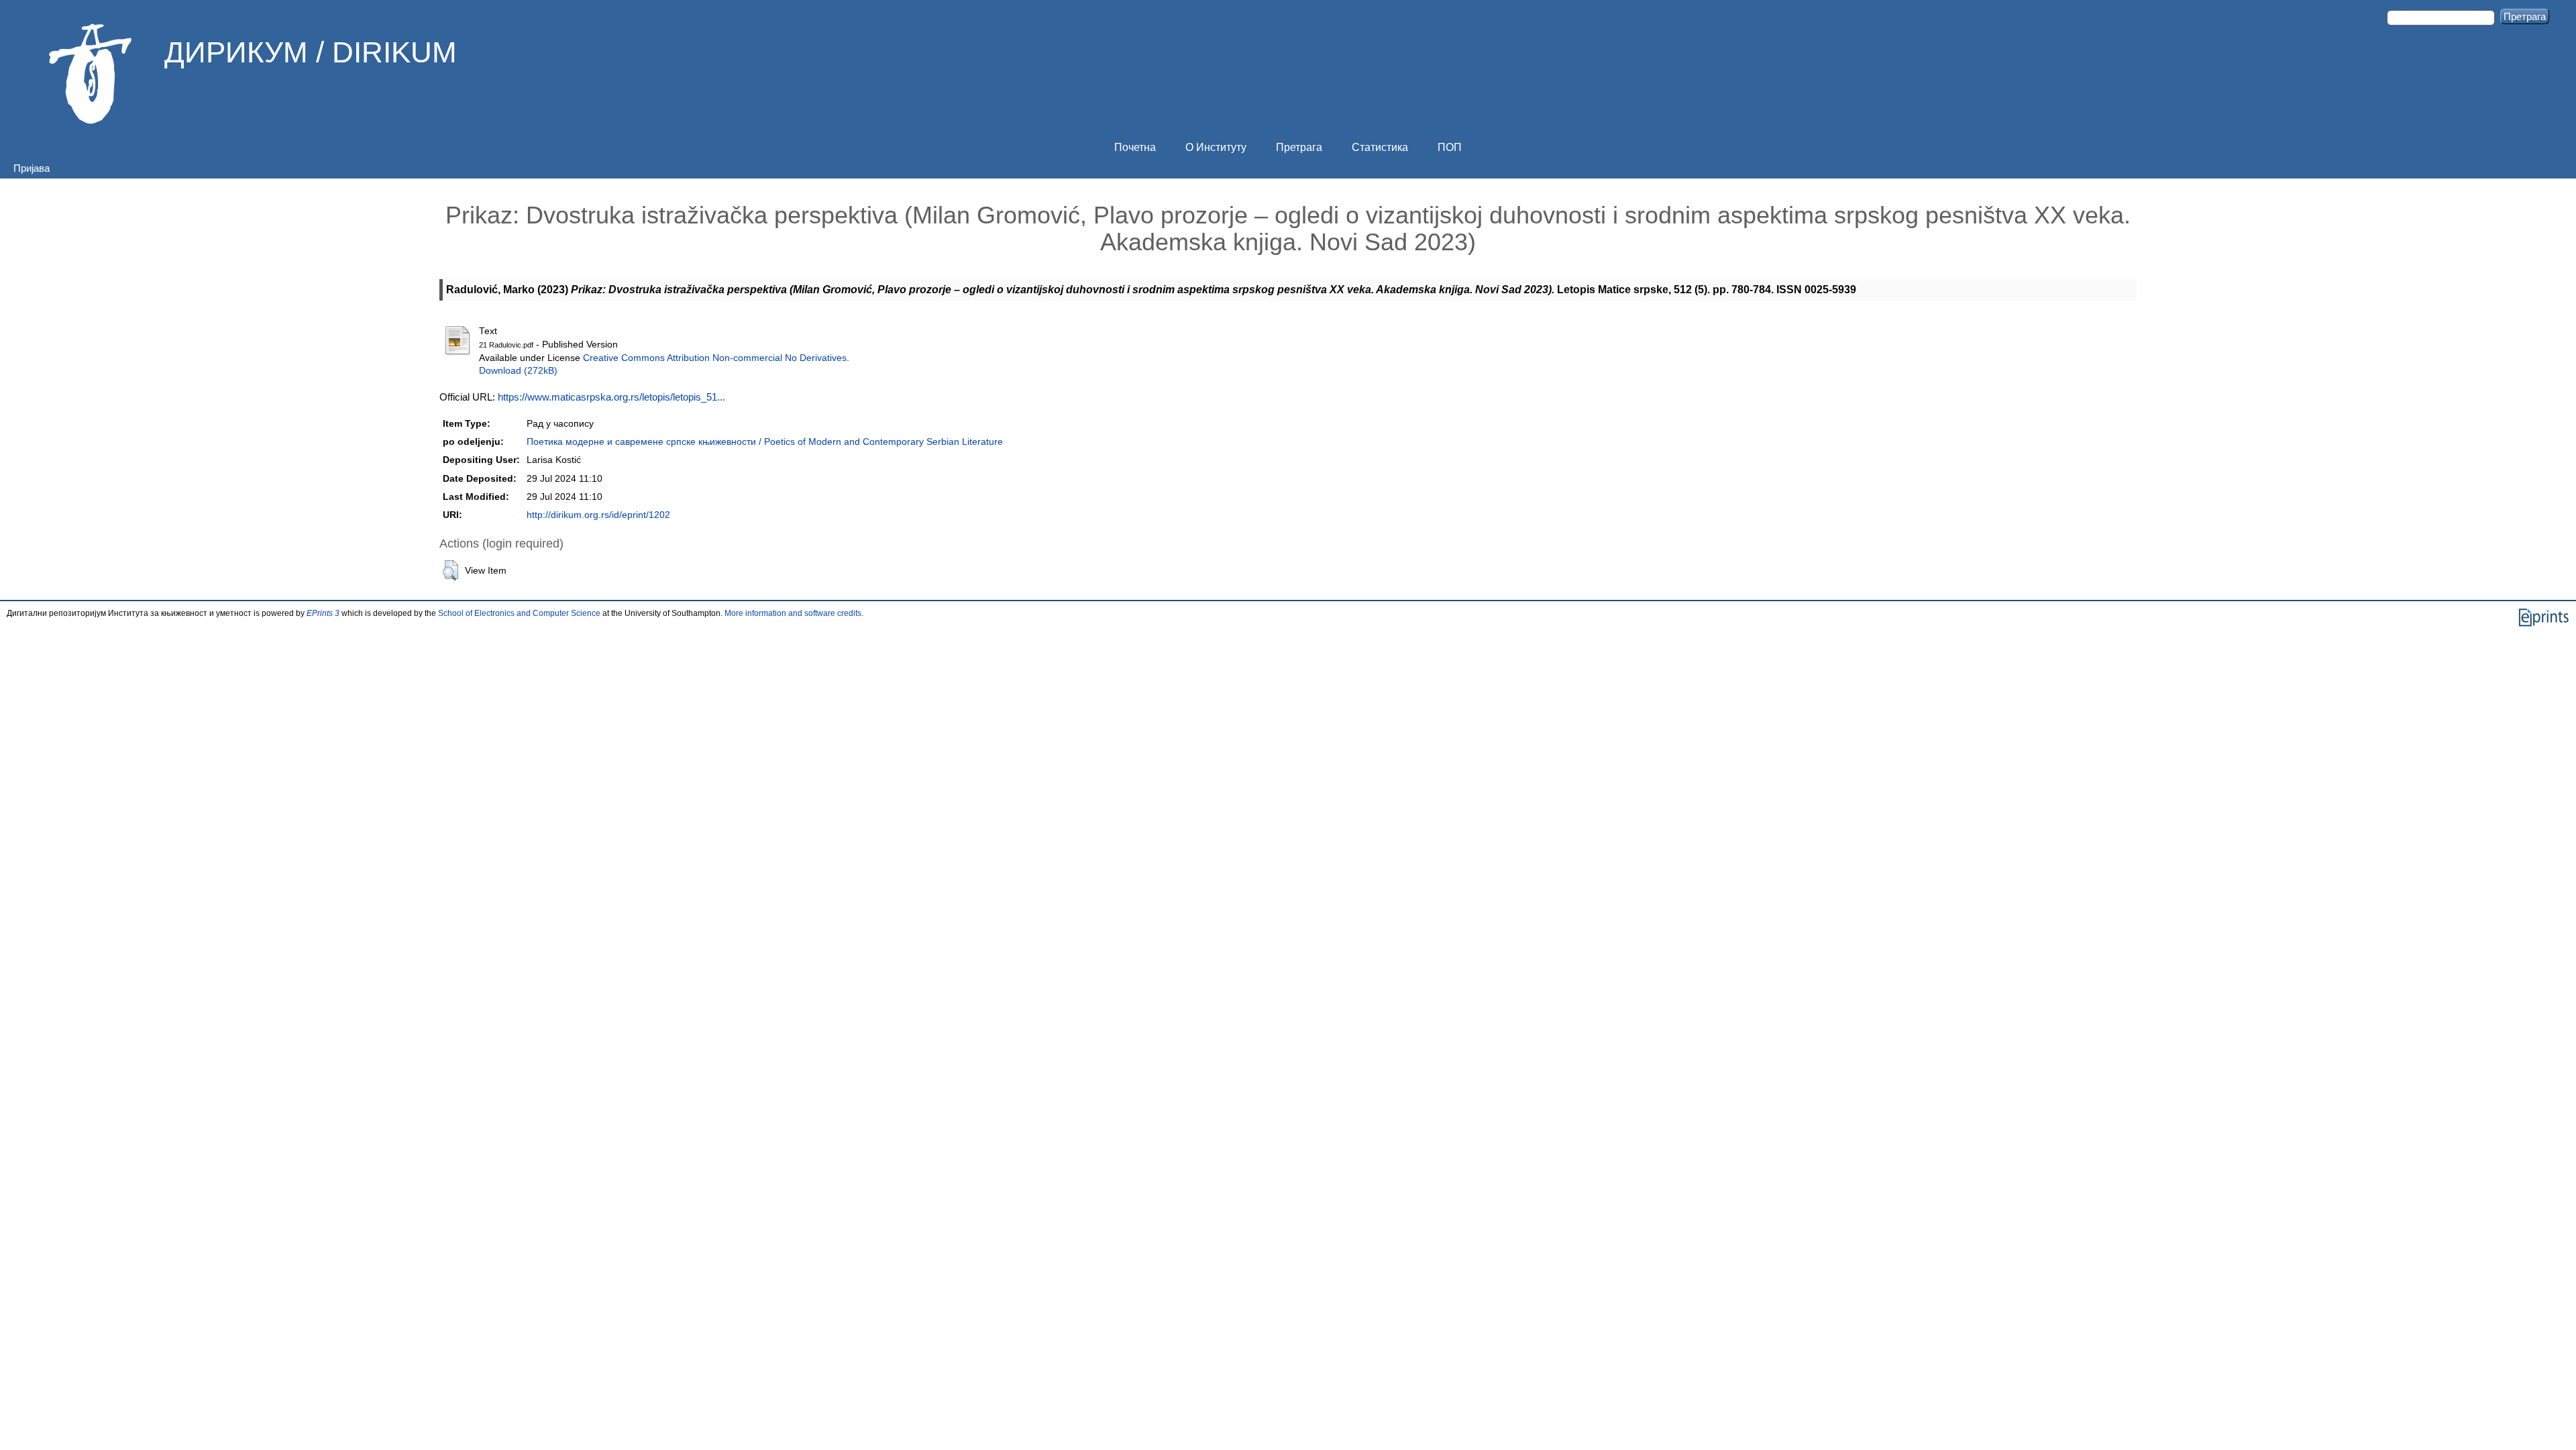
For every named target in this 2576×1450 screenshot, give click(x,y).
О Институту (1216, 147)
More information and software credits (793, 613)
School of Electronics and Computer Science (519, 613)
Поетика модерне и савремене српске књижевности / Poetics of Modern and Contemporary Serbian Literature (765, 442)
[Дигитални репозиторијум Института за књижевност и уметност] (91, 74)
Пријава (32, 168)
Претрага (1299, 147)
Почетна (1135, 147)
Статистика (1380, 147)
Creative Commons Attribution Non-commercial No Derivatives (715, 358)
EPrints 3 (323, 613)
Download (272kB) (518, 371)
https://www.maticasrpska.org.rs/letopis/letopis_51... (611, 397)
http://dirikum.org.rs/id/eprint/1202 (598, 515)
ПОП (1450, 147)
